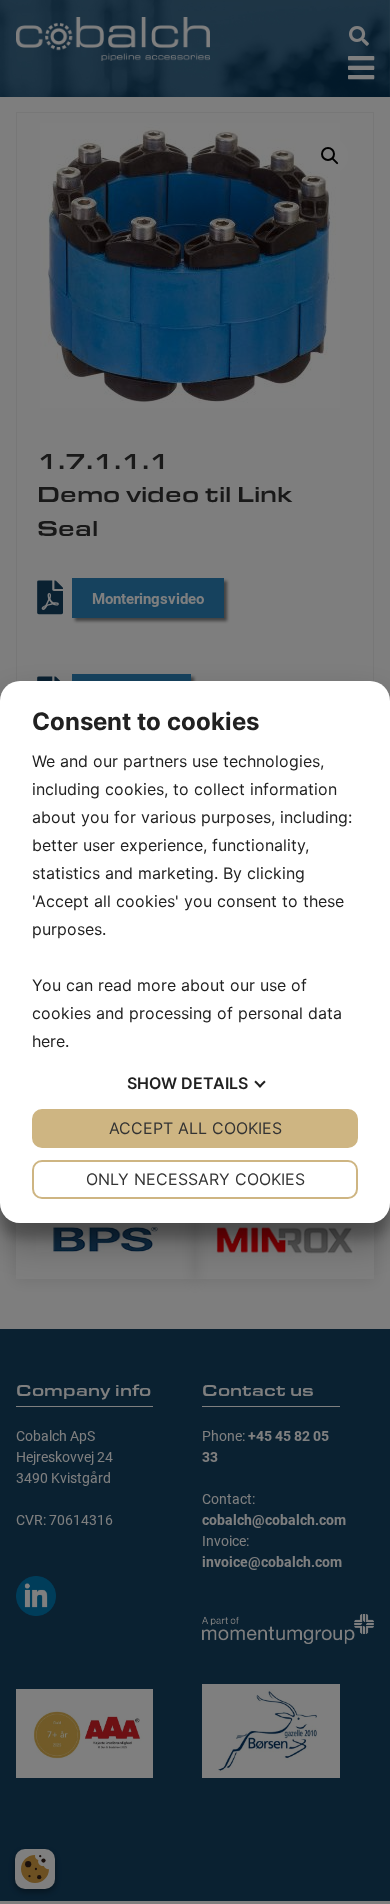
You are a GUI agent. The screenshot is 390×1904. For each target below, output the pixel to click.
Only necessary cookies (195, 1179)
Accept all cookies (195, 1128)
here (48, 1041)
